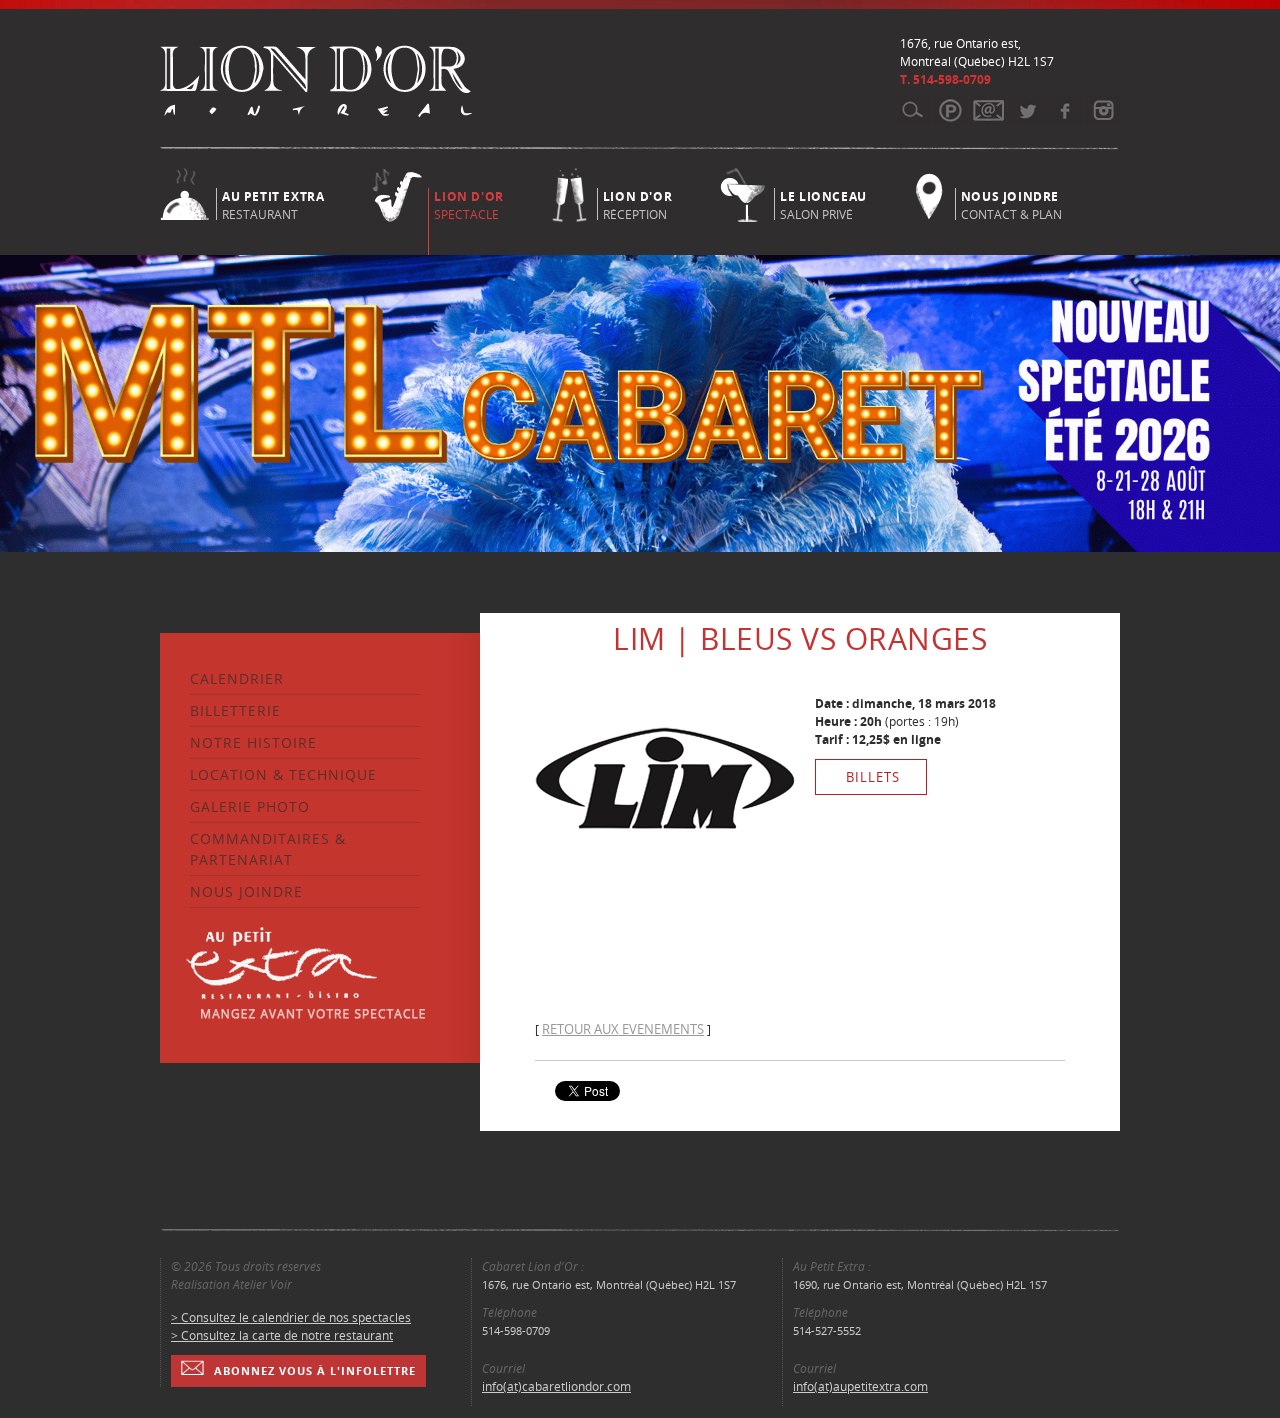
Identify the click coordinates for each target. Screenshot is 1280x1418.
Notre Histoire (253, 742)
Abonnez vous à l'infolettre (315, 1370)
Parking (950, 110)
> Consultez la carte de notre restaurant (282, 1335)
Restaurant (273, 204)
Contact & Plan (1011, 204)
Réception (637, 204)
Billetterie (235, 710)
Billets (873, 777)
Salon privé (823, 204)
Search (912, 110)
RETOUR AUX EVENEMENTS (623, 1029)
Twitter (1026, 110)
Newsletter (988, 110)
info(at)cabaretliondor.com (556, 1386)
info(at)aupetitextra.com (860, 1386)
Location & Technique (283, 774)
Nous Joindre (246, 891)
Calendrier (237, 678)
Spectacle (468, 205)
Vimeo (1064, 110)
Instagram (1102, 110)
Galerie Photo (250, 806)
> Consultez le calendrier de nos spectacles (291, 1317)
